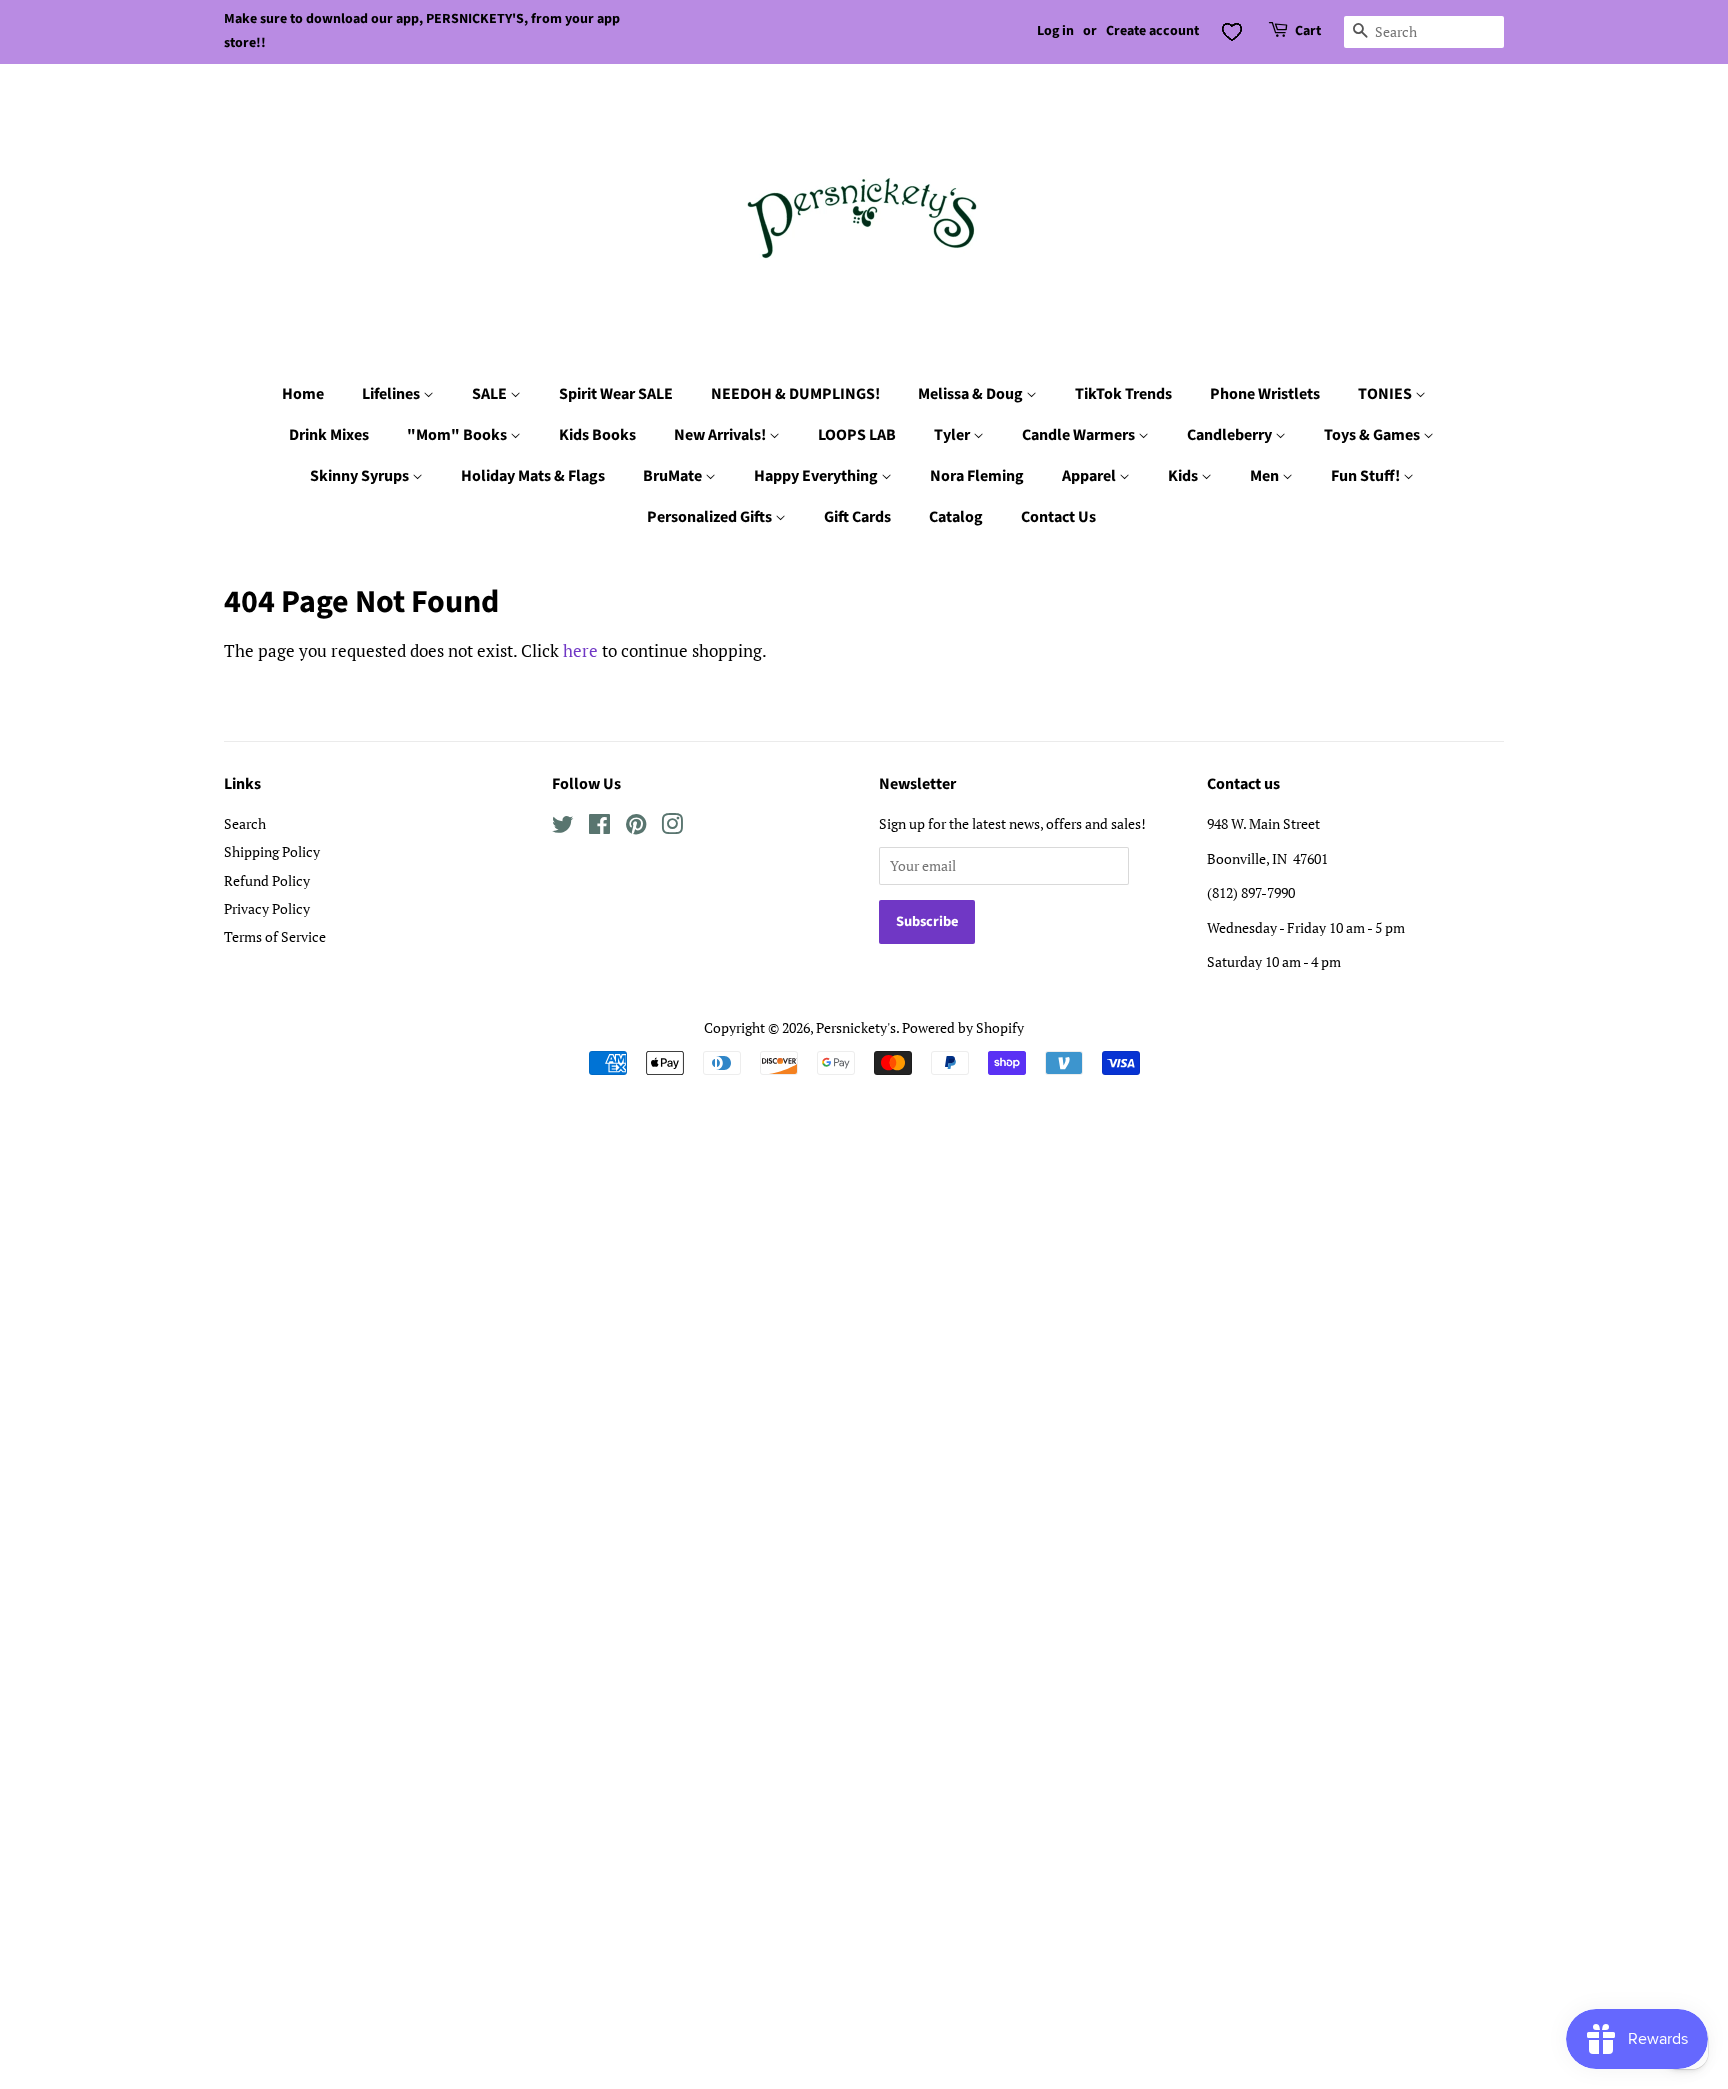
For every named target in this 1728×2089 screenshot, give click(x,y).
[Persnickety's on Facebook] (599, 827)
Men (1266, 476)
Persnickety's (856, 1027)
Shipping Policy (272, 851)
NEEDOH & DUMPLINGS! (795, 394)
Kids (1184, 476)
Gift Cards (857, 517)
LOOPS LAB (857, 435)
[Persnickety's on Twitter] (563, 827)
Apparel (1090, 476)
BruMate (674, 476)
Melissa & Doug (972, 394)
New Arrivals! (721, 435)
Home (303, 394)
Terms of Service (275, 936)
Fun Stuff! (1367, 476)
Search (245, 823)
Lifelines (392, 394)
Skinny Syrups (361, 476)
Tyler (953, 435)
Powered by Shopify (963, 1027)
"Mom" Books (458, 435)
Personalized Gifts (711, 517)
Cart (1308, 31)
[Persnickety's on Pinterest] (636, 827)
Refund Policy (267, 880)
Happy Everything (817, 476)
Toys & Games (1373, 435)
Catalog (956, 517)
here (580, 650)
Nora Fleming (977, 476)
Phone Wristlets (1265, 394)
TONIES (1386, 394)
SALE (491, 394)
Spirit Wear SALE (616, 394)
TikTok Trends (1123, 394)
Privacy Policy (267, 908)
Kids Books (597, 435)
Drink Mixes (329, 435)
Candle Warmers (1080, 435)
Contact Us (1058, 517)
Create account (1152, 31)
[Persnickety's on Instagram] (672, 827)
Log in (1055, 31)
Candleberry (1231, 435)
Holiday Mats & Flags (533, 476)
